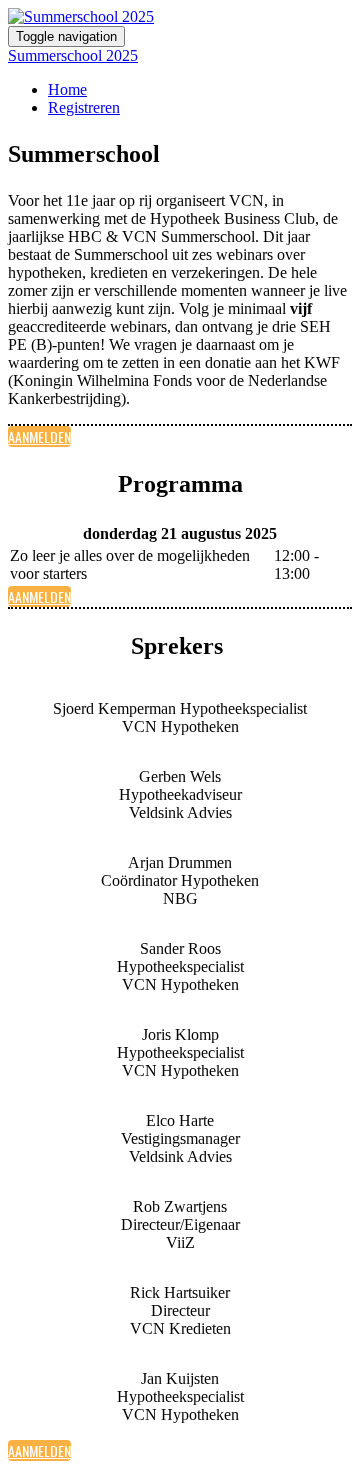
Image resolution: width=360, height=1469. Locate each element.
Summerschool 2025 (73, 55)
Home (67, 89)
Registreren (84, 107)
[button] (39, 436)
